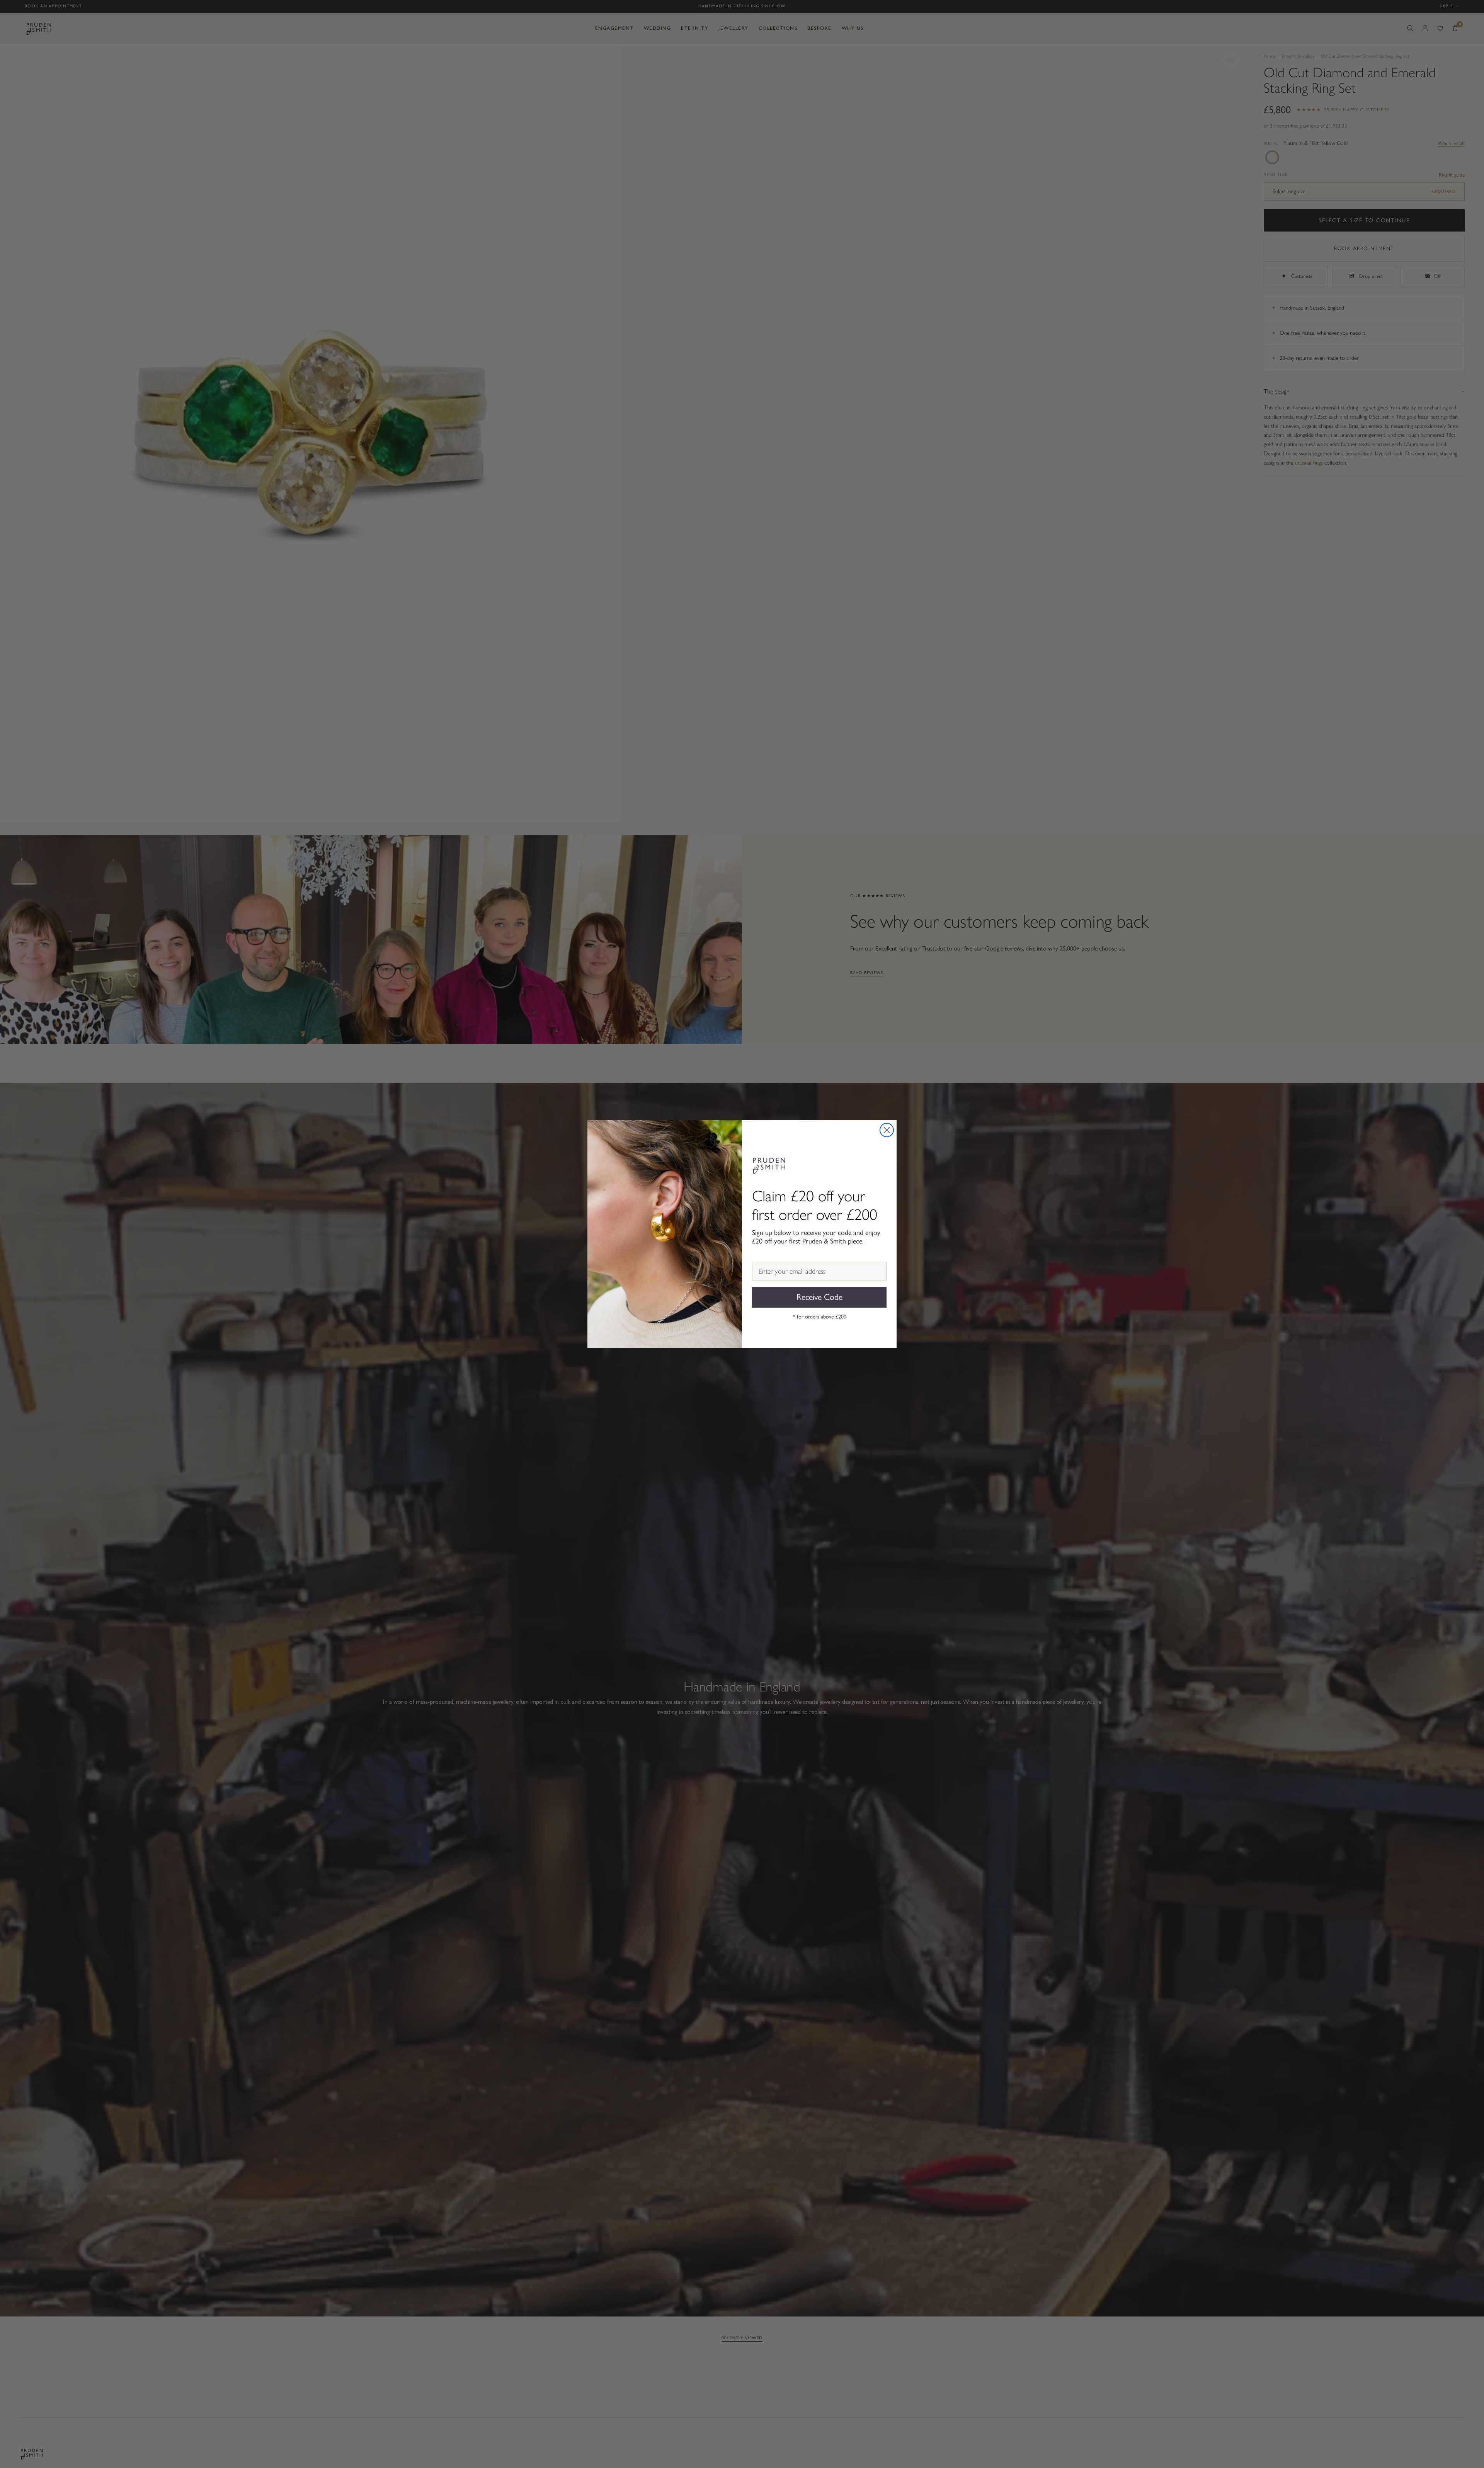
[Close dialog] (887, 1130)
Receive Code (819, 1297)
